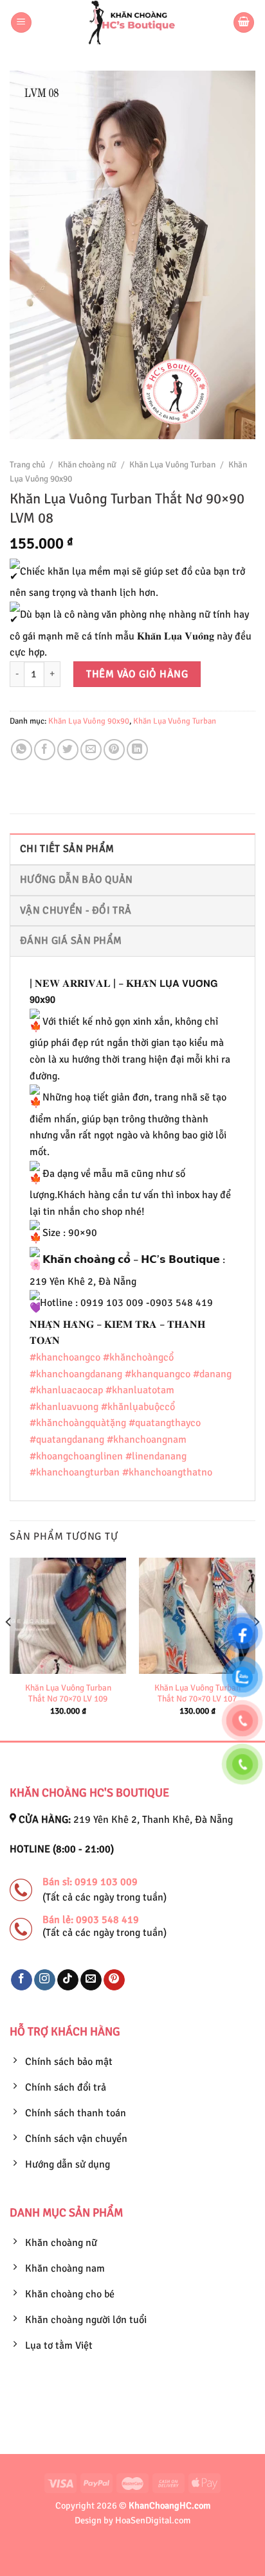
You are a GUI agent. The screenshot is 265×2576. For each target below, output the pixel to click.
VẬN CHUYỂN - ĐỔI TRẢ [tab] (76, 910)
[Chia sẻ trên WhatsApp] (22, 750)
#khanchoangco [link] (65, 1357)
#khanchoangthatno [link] (167, 1472)
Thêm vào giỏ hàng (137, 674)
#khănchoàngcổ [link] (138, 1357)
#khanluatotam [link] (140, 1390)
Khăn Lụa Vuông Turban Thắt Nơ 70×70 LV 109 (68, 1693)
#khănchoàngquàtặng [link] (78, 1423)
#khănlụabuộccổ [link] (138, 1407)
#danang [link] (212, 1374)
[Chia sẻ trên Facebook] (45, 750)
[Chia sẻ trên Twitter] (68, 750)
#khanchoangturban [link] (75, 1472)
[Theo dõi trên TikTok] (68, 1980)
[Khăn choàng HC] (132, 22)
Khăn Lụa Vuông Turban (172, 465)
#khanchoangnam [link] (147, 1440)
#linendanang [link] (156, 1456)
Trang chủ (27, 465)
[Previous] (9, 1648)
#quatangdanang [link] (67, 1440)
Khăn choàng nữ (87, 465)
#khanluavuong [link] (64, 1407)
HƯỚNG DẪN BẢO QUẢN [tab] (77, 880)
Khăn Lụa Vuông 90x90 (89, 721)
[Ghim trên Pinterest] (114, 750)
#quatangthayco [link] (165, 1423)
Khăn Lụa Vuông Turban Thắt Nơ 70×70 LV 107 (197, 1693)
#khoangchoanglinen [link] (76, 1456)
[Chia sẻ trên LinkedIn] (137, 750)
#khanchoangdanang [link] (76, 1374)
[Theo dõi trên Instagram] (45, 1980)
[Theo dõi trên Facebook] (22, 1980)
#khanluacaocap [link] (66, 1390)
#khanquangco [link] (158, 1374)
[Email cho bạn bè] (91, 750)
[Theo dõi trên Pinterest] (114, 1980)
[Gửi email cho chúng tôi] (91, 1980)
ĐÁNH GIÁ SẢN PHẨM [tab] (71, 941)
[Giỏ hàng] (244, 23)
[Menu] (21, 23)
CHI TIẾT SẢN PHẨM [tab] (67, 849)
